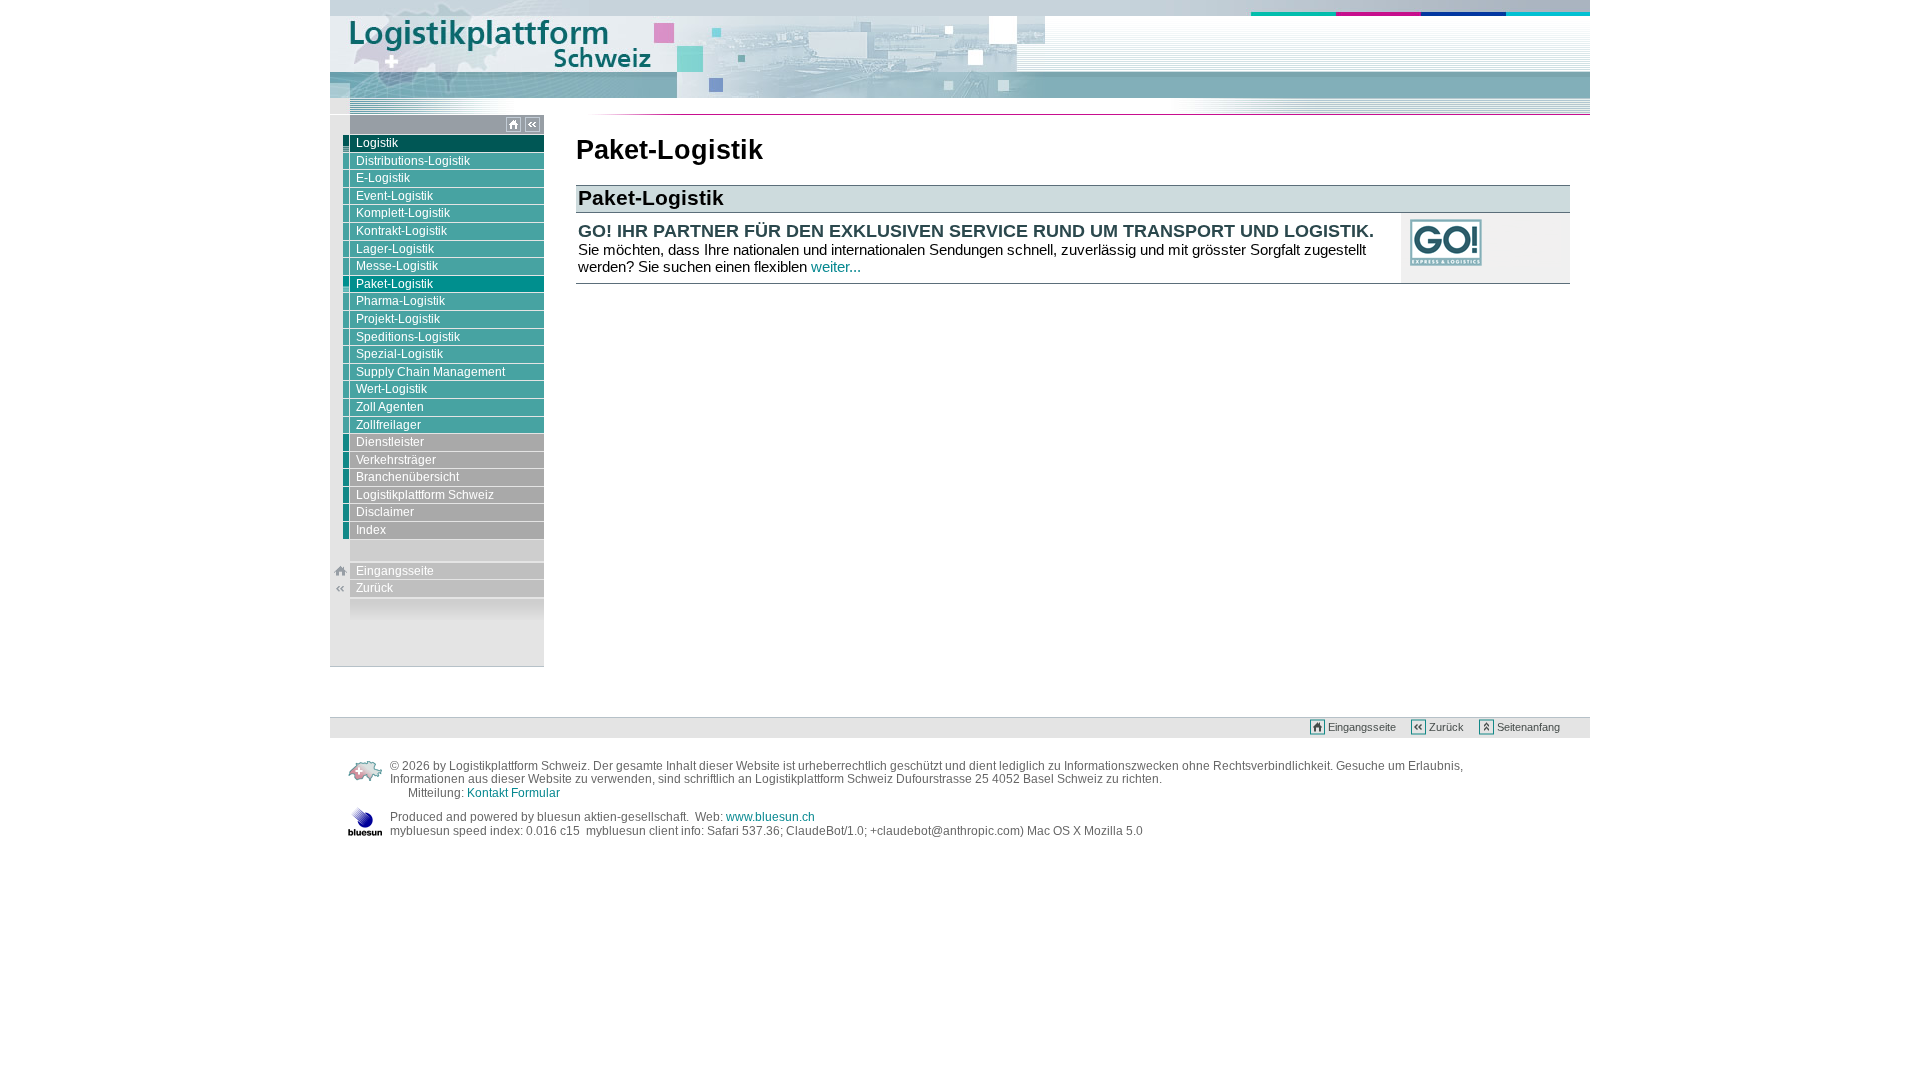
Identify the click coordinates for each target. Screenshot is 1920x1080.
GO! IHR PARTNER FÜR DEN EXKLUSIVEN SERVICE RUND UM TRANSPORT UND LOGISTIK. (976, 230)
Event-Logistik (394, 196)
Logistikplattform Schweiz (425, 495)
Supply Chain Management (430, 372)
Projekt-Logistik (398, 319)
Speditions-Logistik (408, 337)
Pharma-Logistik (400, 301)
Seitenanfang (1528, 727)
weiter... (836, 266)
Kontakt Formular (513, 793)
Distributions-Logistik (413, 161)
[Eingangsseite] (513, 130)
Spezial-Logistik (399, 354)
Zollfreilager (388, 425)
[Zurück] (532, 130)
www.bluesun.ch (770, 817)
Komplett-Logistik (403, 213)
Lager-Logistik (395, 249)
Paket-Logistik (394, 284)
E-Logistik (383, 178)
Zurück (374, 588)
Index (371, 530)
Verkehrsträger (396, 460)
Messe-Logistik (397, 266)
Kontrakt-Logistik (401, 231)
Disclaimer (385, 512)
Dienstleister (390, 442)
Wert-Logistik (391, 389)
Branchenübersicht (407, 477)
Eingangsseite (395, 571)
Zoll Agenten (390, 407)
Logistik (377, 143)
